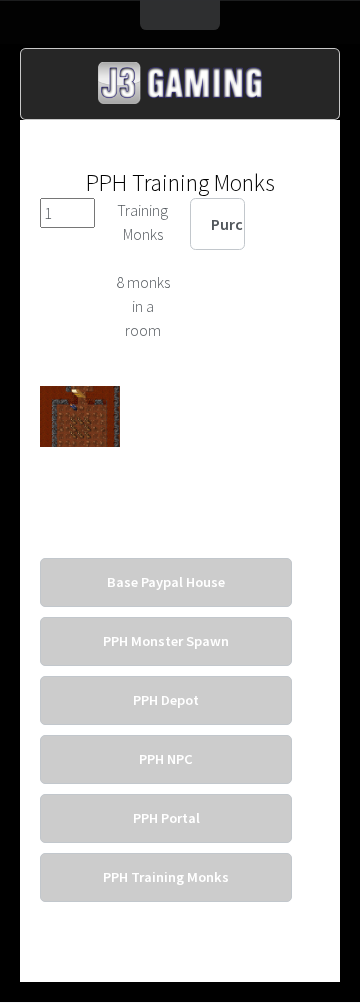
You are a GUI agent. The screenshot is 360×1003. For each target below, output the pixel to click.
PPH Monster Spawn (166, 641)
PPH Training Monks (166, 877)
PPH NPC (166, 759)
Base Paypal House (166, 582)
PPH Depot (166, 700)
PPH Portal (166, 818)
